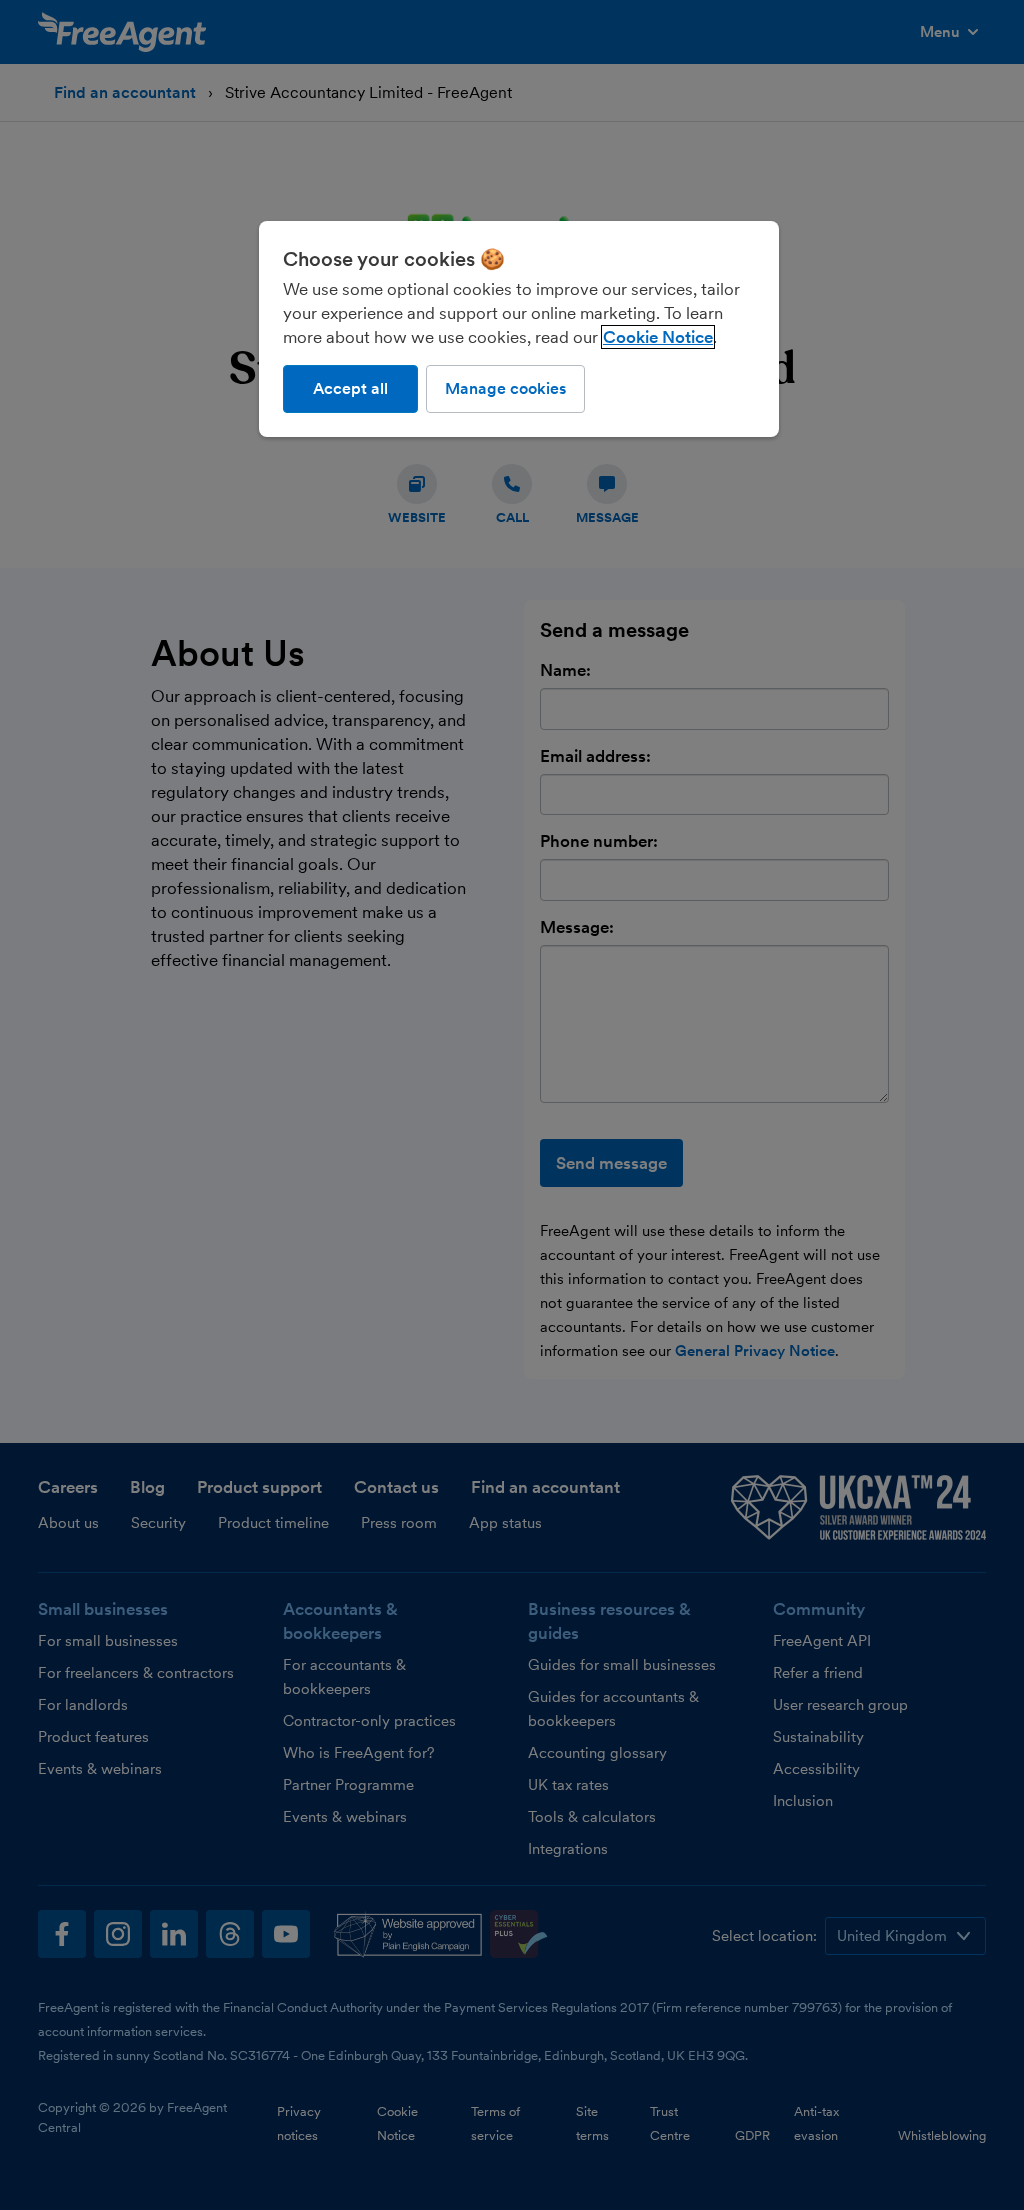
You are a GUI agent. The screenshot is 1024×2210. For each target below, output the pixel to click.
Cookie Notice (658, 337)
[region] (519, 329)
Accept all (350, 388)
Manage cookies (505, 388)
